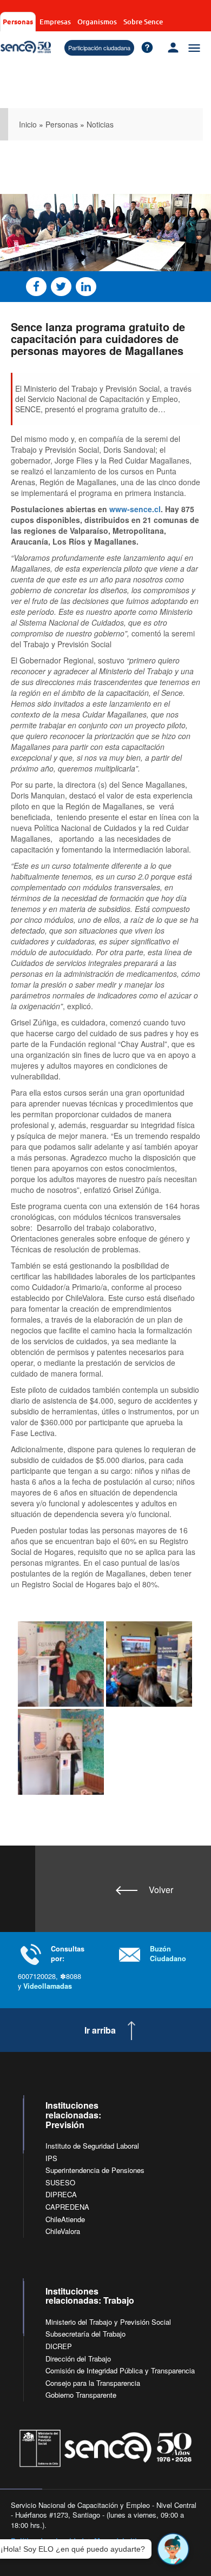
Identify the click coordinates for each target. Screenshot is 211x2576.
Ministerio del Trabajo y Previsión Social (108, 2322)
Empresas (55, 22)
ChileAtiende (65, 2219)
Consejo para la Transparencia (93, 2383)
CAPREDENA (67, 2207)
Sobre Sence (143, 22)
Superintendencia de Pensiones (95, 2170)
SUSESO (60, 2182)
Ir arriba (100, 2030)
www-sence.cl (135, 509)
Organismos (97, 22)
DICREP (59, 2346)
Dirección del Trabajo (78, 2359)
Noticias (100, 124)
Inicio (28, 124)
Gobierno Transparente (81, 2395)
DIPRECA (61, 2194)
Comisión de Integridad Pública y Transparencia (120, 2370)
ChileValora (63, 2231)
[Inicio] (26, 47)
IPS (51, 2158)
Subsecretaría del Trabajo (85, 2334)
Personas (18, 21)
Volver (161, 1890)
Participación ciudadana (99, 48)
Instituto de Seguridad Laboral (92, 2146)
